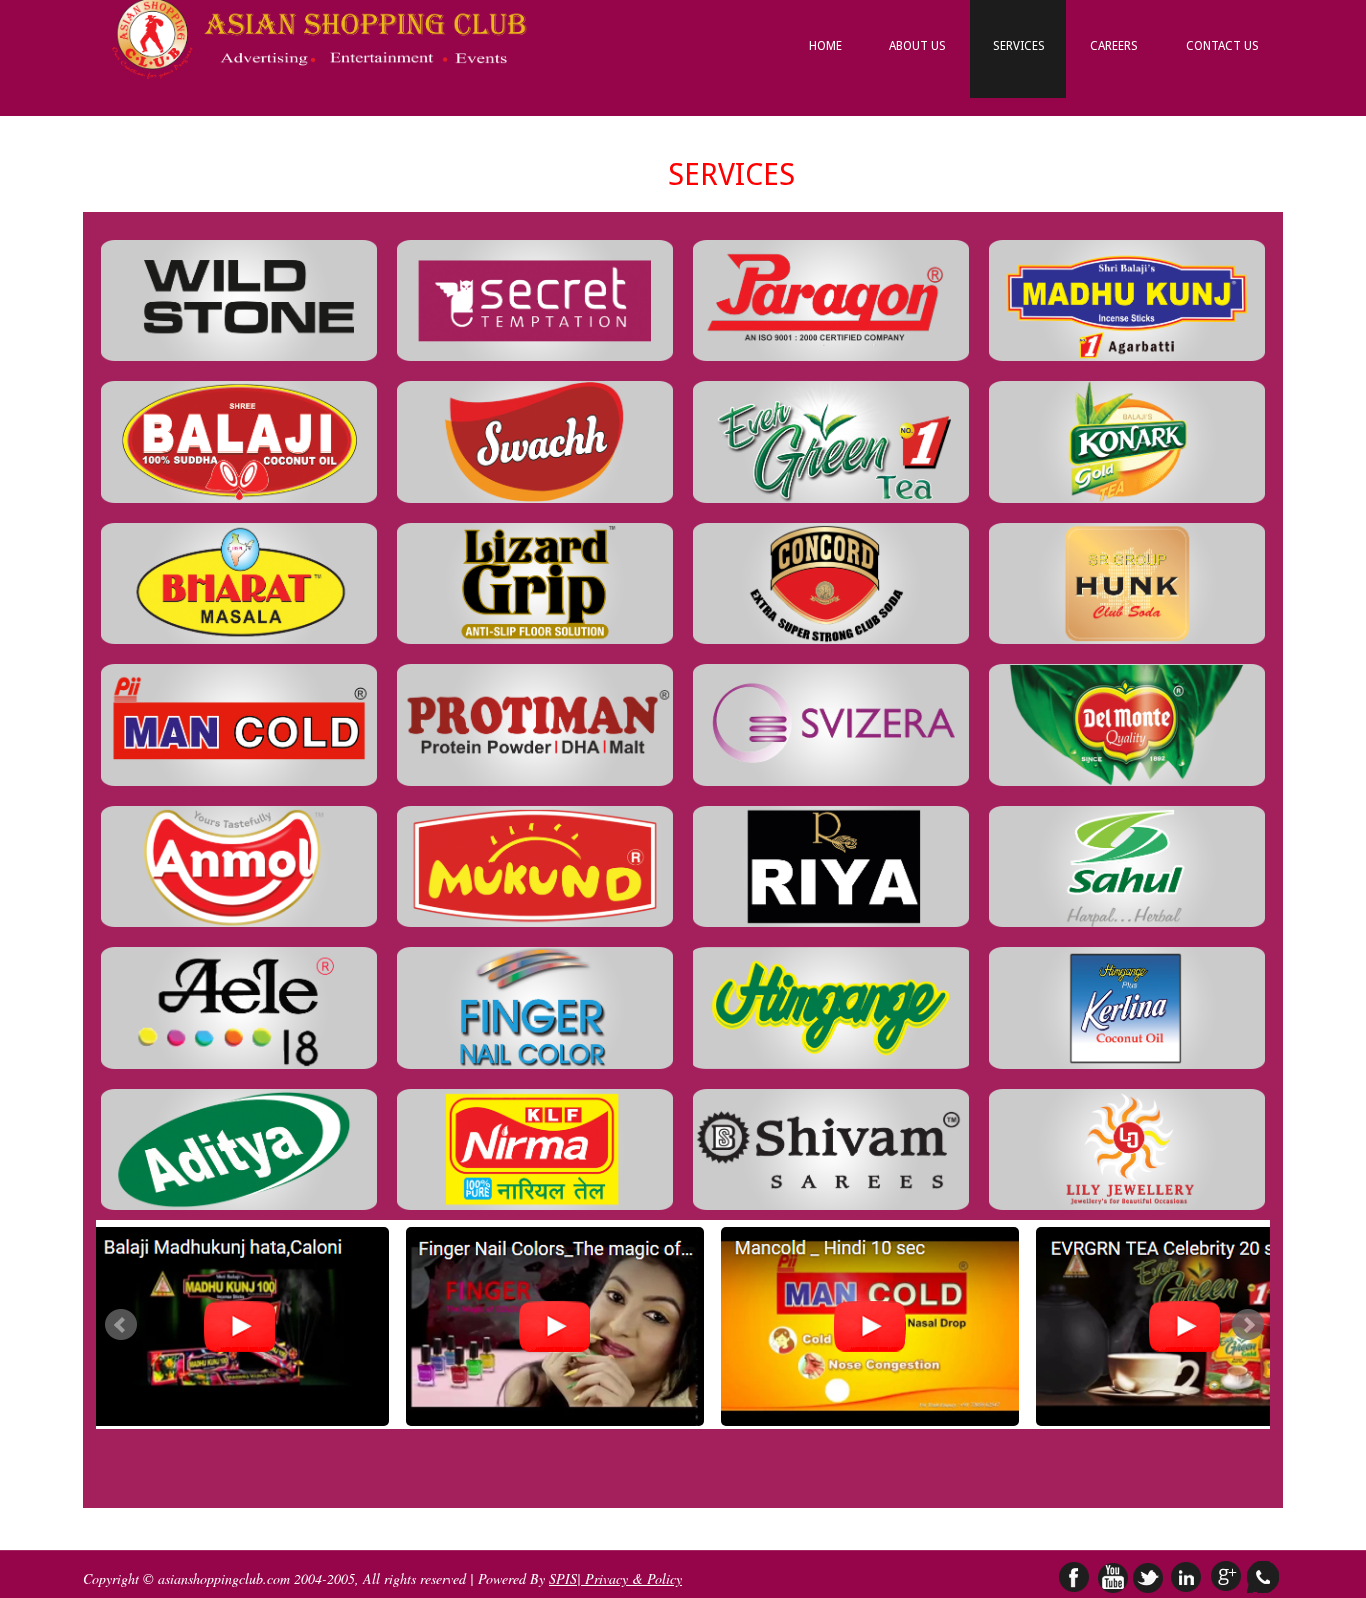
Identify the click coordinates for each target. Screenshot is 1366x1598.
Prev (121, 1325)
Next (1248, 1325)
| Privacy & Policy (629, 1578)
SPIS (563, 1578)
